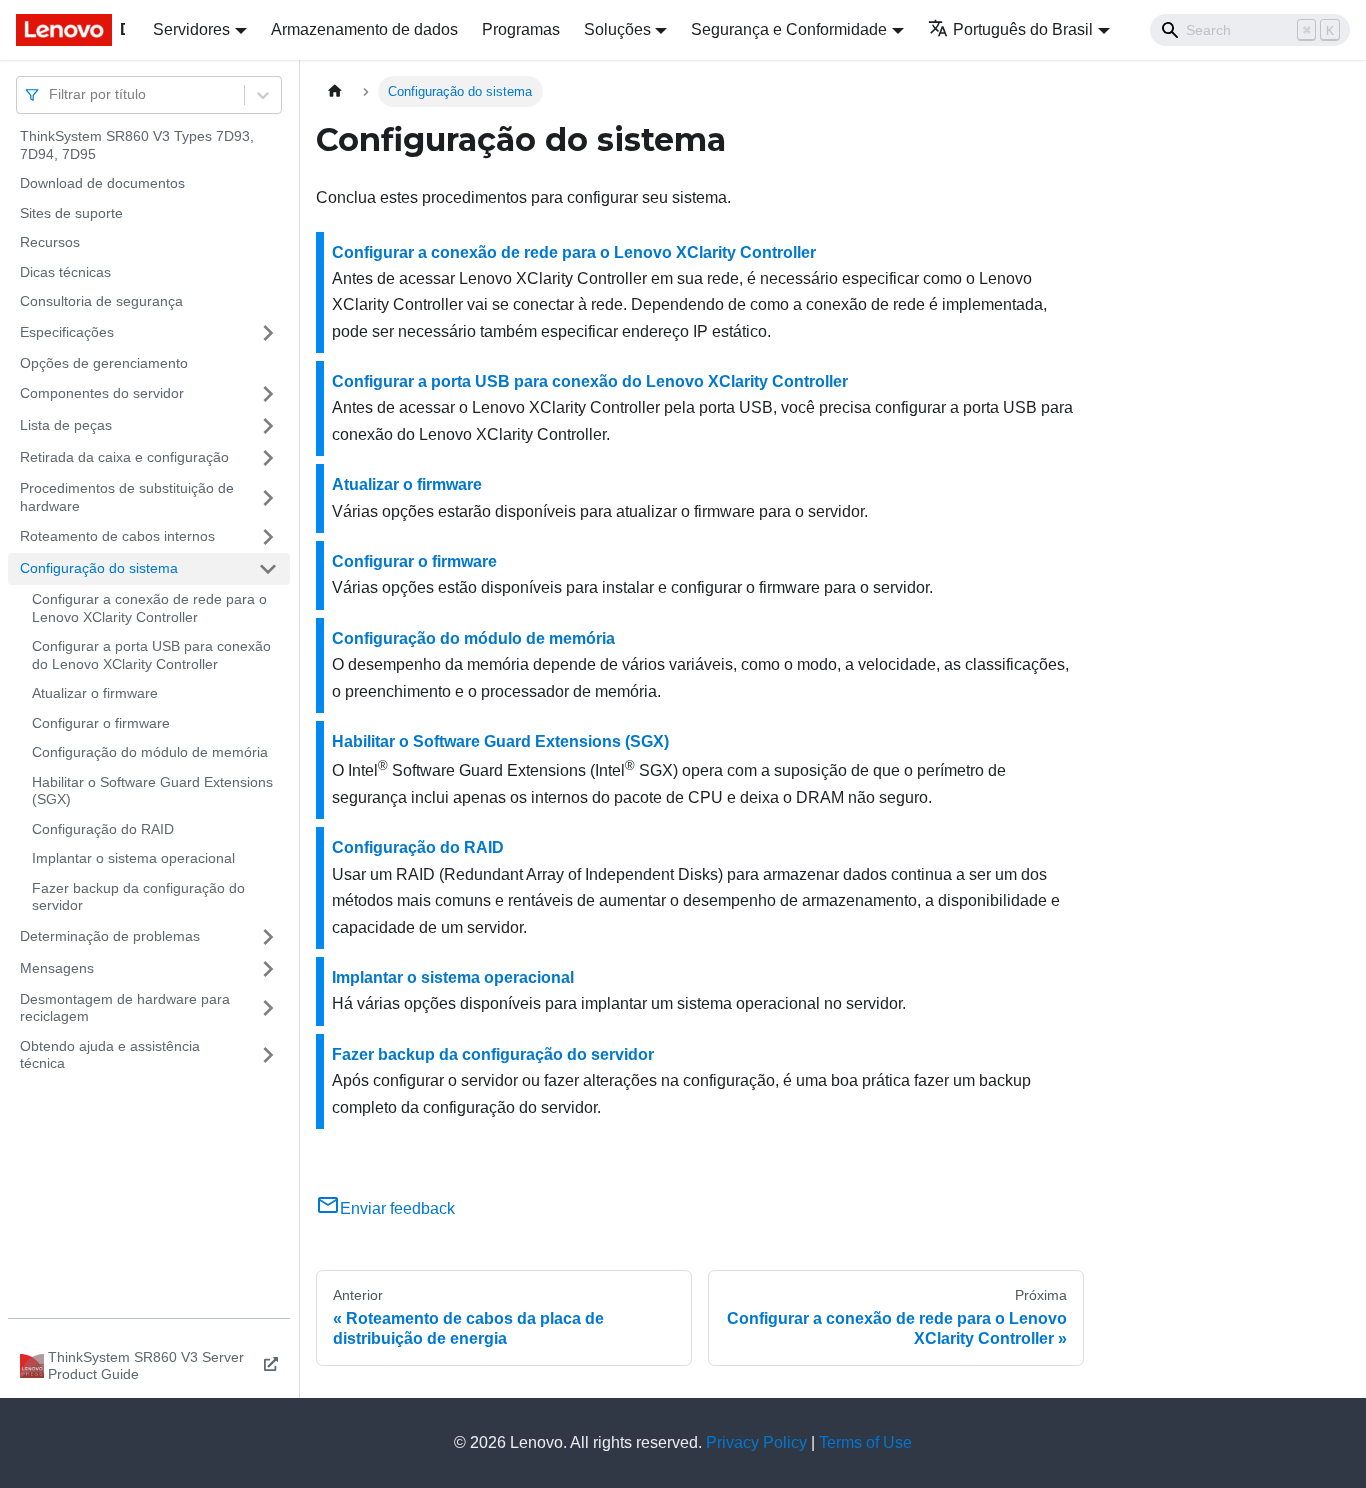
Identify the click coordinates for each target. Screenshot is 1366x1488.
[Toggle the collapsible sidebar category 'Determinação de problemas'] (268, 937)
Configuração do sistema (99, 568)
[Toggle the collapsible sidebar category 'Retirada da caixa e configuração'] (268, 458)
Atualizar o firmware (95, 693)
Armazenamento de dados (364, 29)
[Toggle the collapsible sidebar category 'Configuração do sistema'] (268, 569)
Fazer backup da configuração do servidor (138, 897)
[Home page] (335, 91)
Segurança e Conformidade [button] (789, 29)
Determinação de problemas (110, 936)
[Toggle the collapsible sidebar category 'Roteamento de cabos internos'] (268, 537)
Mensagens (57, 968)
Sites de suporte (71, 213)
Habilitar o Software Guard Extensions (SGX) (152, 791)
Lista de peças (66, 425)
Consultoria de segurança (101, 301)
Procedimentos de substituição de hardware (127, 497)
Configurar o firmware (101, 723)
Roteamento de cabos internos (117, 536)
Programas (521, 29)
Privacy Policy (756, 1442)
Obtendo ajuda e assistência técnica (110, 1055)
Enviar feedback (397, 1208)
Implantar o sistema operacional (133, 858)
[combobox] (51, 94)
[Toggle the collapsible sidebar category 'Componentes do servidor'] (268, 394)
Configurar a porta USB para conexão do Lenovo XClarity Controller (151, 655)
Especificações (67, 332)
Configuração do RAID (103, 829)
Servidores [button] (191, 29)
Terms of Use (865, 1442)
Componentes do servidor (102, 393)
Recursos (50, 242)
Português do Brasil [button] (1023, 29)
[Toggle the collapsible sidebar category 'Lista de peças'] (268, 426)
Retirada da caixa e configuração (124, 457)
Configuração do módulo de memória (150, 752)
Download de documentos (102, 183)
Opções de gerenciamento (104, 363)
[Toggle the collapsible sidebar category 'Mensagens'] (268, 969)
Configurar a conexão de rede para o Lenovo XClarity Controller (149, 608)
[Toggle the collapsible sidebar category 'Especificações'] (268, 333)
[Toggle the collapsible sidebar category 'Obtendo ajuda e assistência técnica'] (268, 1055)
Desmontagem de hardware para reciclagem (125, 1008)
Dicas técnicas (65, 272)
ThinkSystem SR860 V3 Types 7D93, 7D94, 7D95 (137, 145)
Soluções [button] (617, 29)
